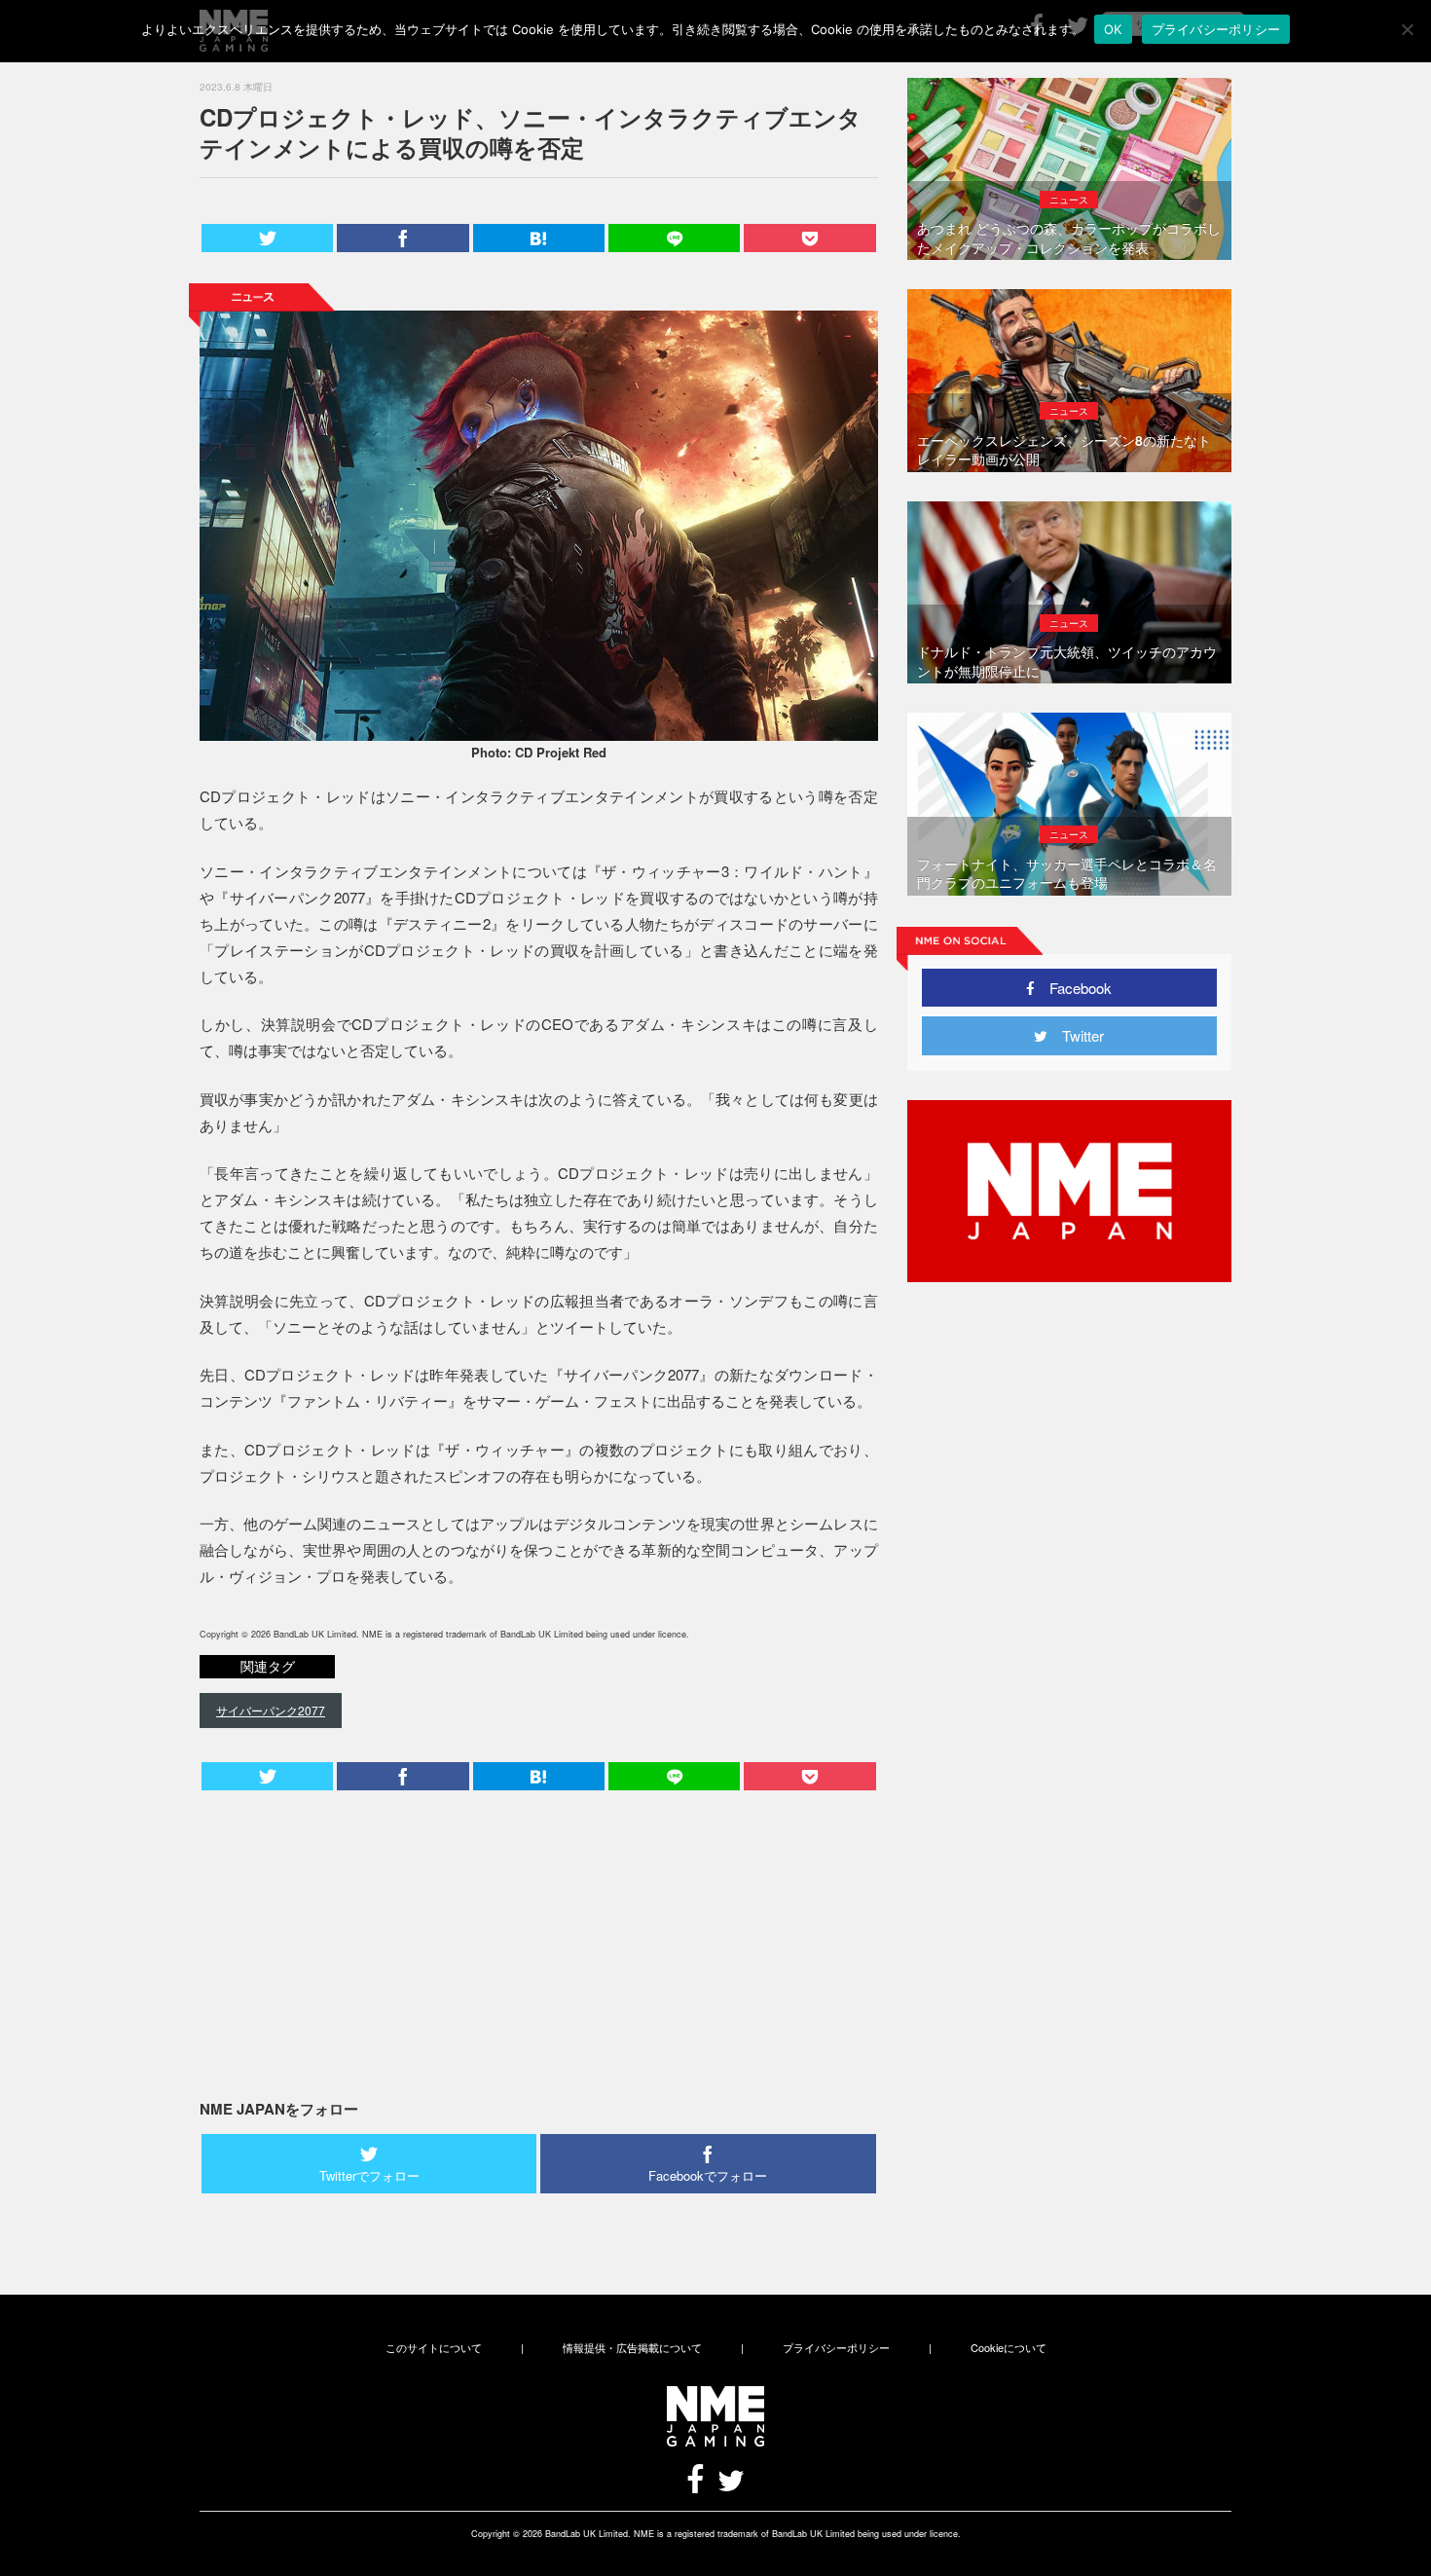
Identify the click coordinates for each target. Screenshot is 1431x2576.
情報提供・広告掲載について (632, 2347)
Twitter (1076, 1035)
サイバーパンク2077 (271, 1710)
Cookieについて (1009, 2347)
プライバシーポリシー (836, 2347)
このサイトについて (434, 2347)
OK (1113, 29)
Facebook (1073, 988)
